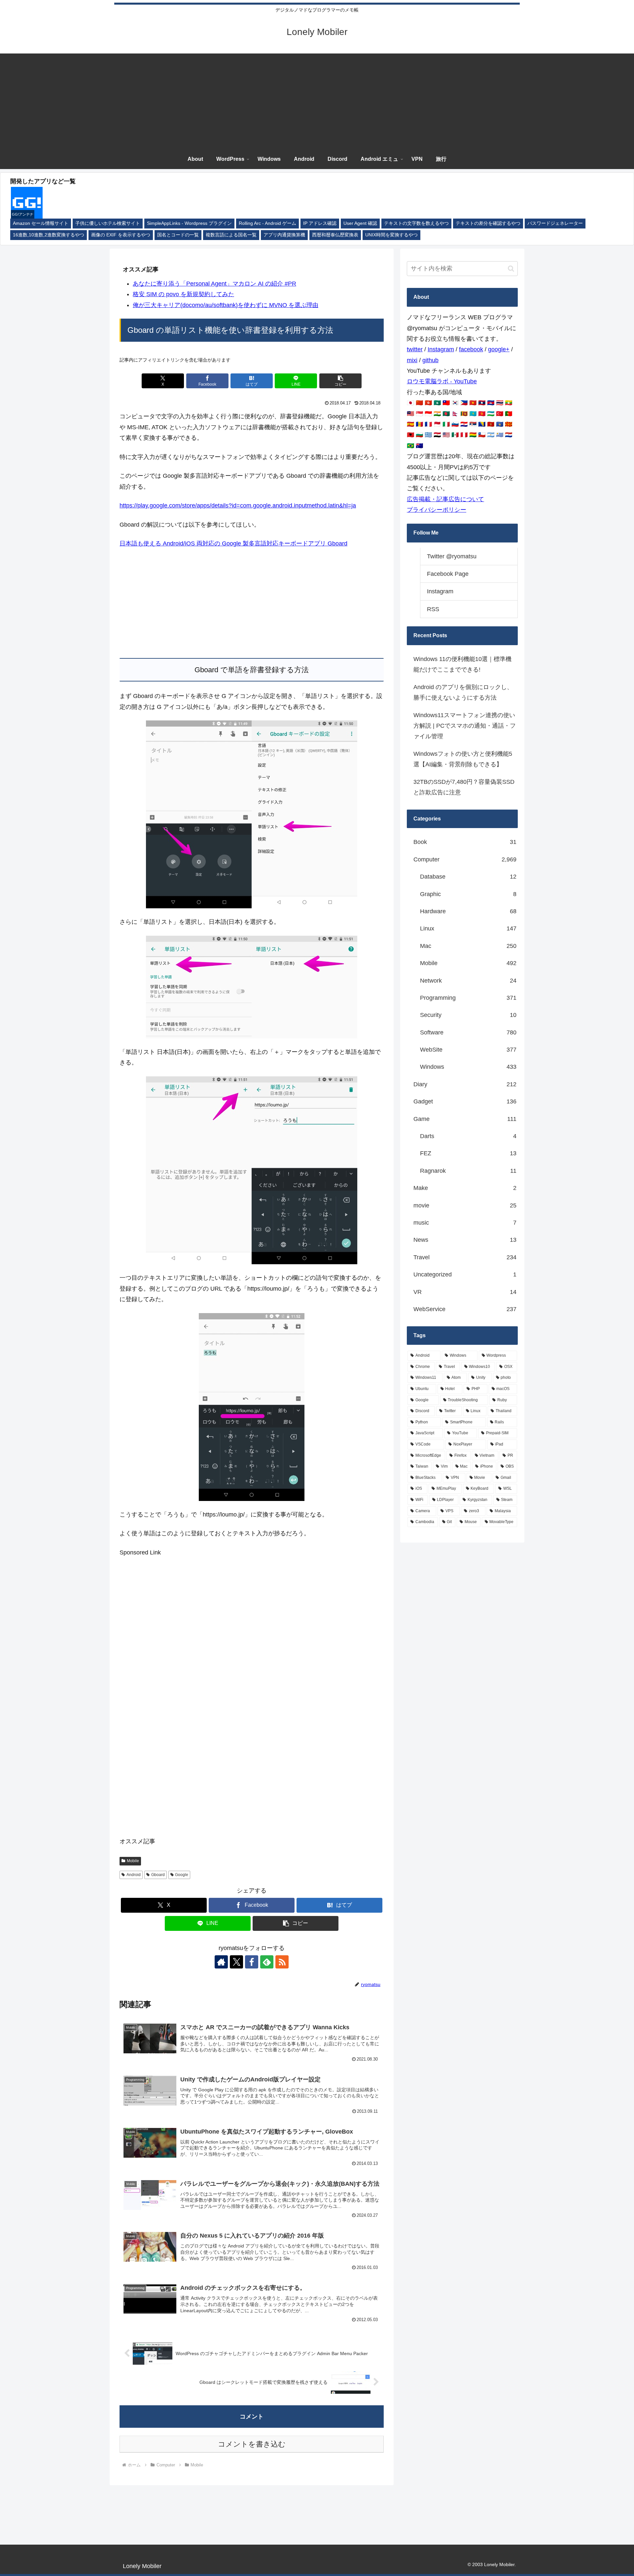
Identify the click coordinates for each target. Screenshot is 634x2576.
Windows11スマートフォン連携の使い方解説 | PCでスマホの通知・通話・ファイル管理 (465, 726)
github (430, 360)
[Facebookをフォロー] (252, 1962)
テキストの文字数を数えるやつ (416, 223)
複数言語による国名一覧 (231, 235)
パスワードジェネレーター (555, 223)
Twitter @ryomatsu (452, 556)
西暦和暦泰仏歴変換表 (335, 235)
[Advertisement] (317, 100)
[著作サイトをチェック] (221, 1962)
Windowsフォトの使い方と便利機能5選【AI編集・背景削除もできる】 (463, 759)
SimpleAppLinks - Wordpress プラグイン (189, 223)
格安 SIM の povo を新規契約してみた (183, 294)
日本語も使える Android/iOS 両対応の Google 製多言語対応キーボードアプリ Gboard (233, 543)
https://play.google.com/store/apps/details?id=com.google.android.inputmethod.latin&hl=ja (238, 505)
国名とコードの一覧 (178, 235)
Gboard (158, 1875)
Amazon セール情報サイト (41, 223)
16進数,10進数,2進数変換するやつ (49, 235)
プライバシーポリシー (437, 510)
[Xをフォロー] (236, 1962)
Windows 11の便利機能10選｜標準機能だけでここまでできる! (462, 664)
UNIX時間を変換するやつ (391, 235)
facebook (471, 349)
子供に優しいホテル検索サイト (108, 223)
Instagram (441, 349)
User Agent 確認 (360, 223)
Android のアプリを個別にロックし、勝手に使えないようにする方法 (463, 692)
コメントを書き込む (252, 2444)
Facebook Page (448, 574)
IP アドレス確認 (320, 223)
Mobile (133, 1861)
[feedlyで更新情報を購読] (267, 1962)
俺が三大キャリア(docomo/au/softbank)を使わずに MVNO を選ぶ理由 (226, 305)
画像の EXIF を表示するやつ (121, 235)
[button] (340, 381)
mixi (412, 360)
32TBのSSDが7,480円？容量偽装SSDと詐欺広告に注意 (464, 787)
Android (134, 1875)
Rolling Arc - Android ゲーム (267, 223)
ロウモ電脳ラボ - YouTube (442, 381)
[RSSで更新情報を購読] (282, 1962)
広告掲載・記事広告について (445, 499)
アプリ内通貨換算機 (284, 235)
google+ (499, 349)
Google (182, 1875)
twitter (415, 349)
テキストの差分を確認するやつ (488, 223)
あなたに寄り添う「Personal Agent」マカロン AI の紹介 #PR (214, 284)
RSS (433, 609)
